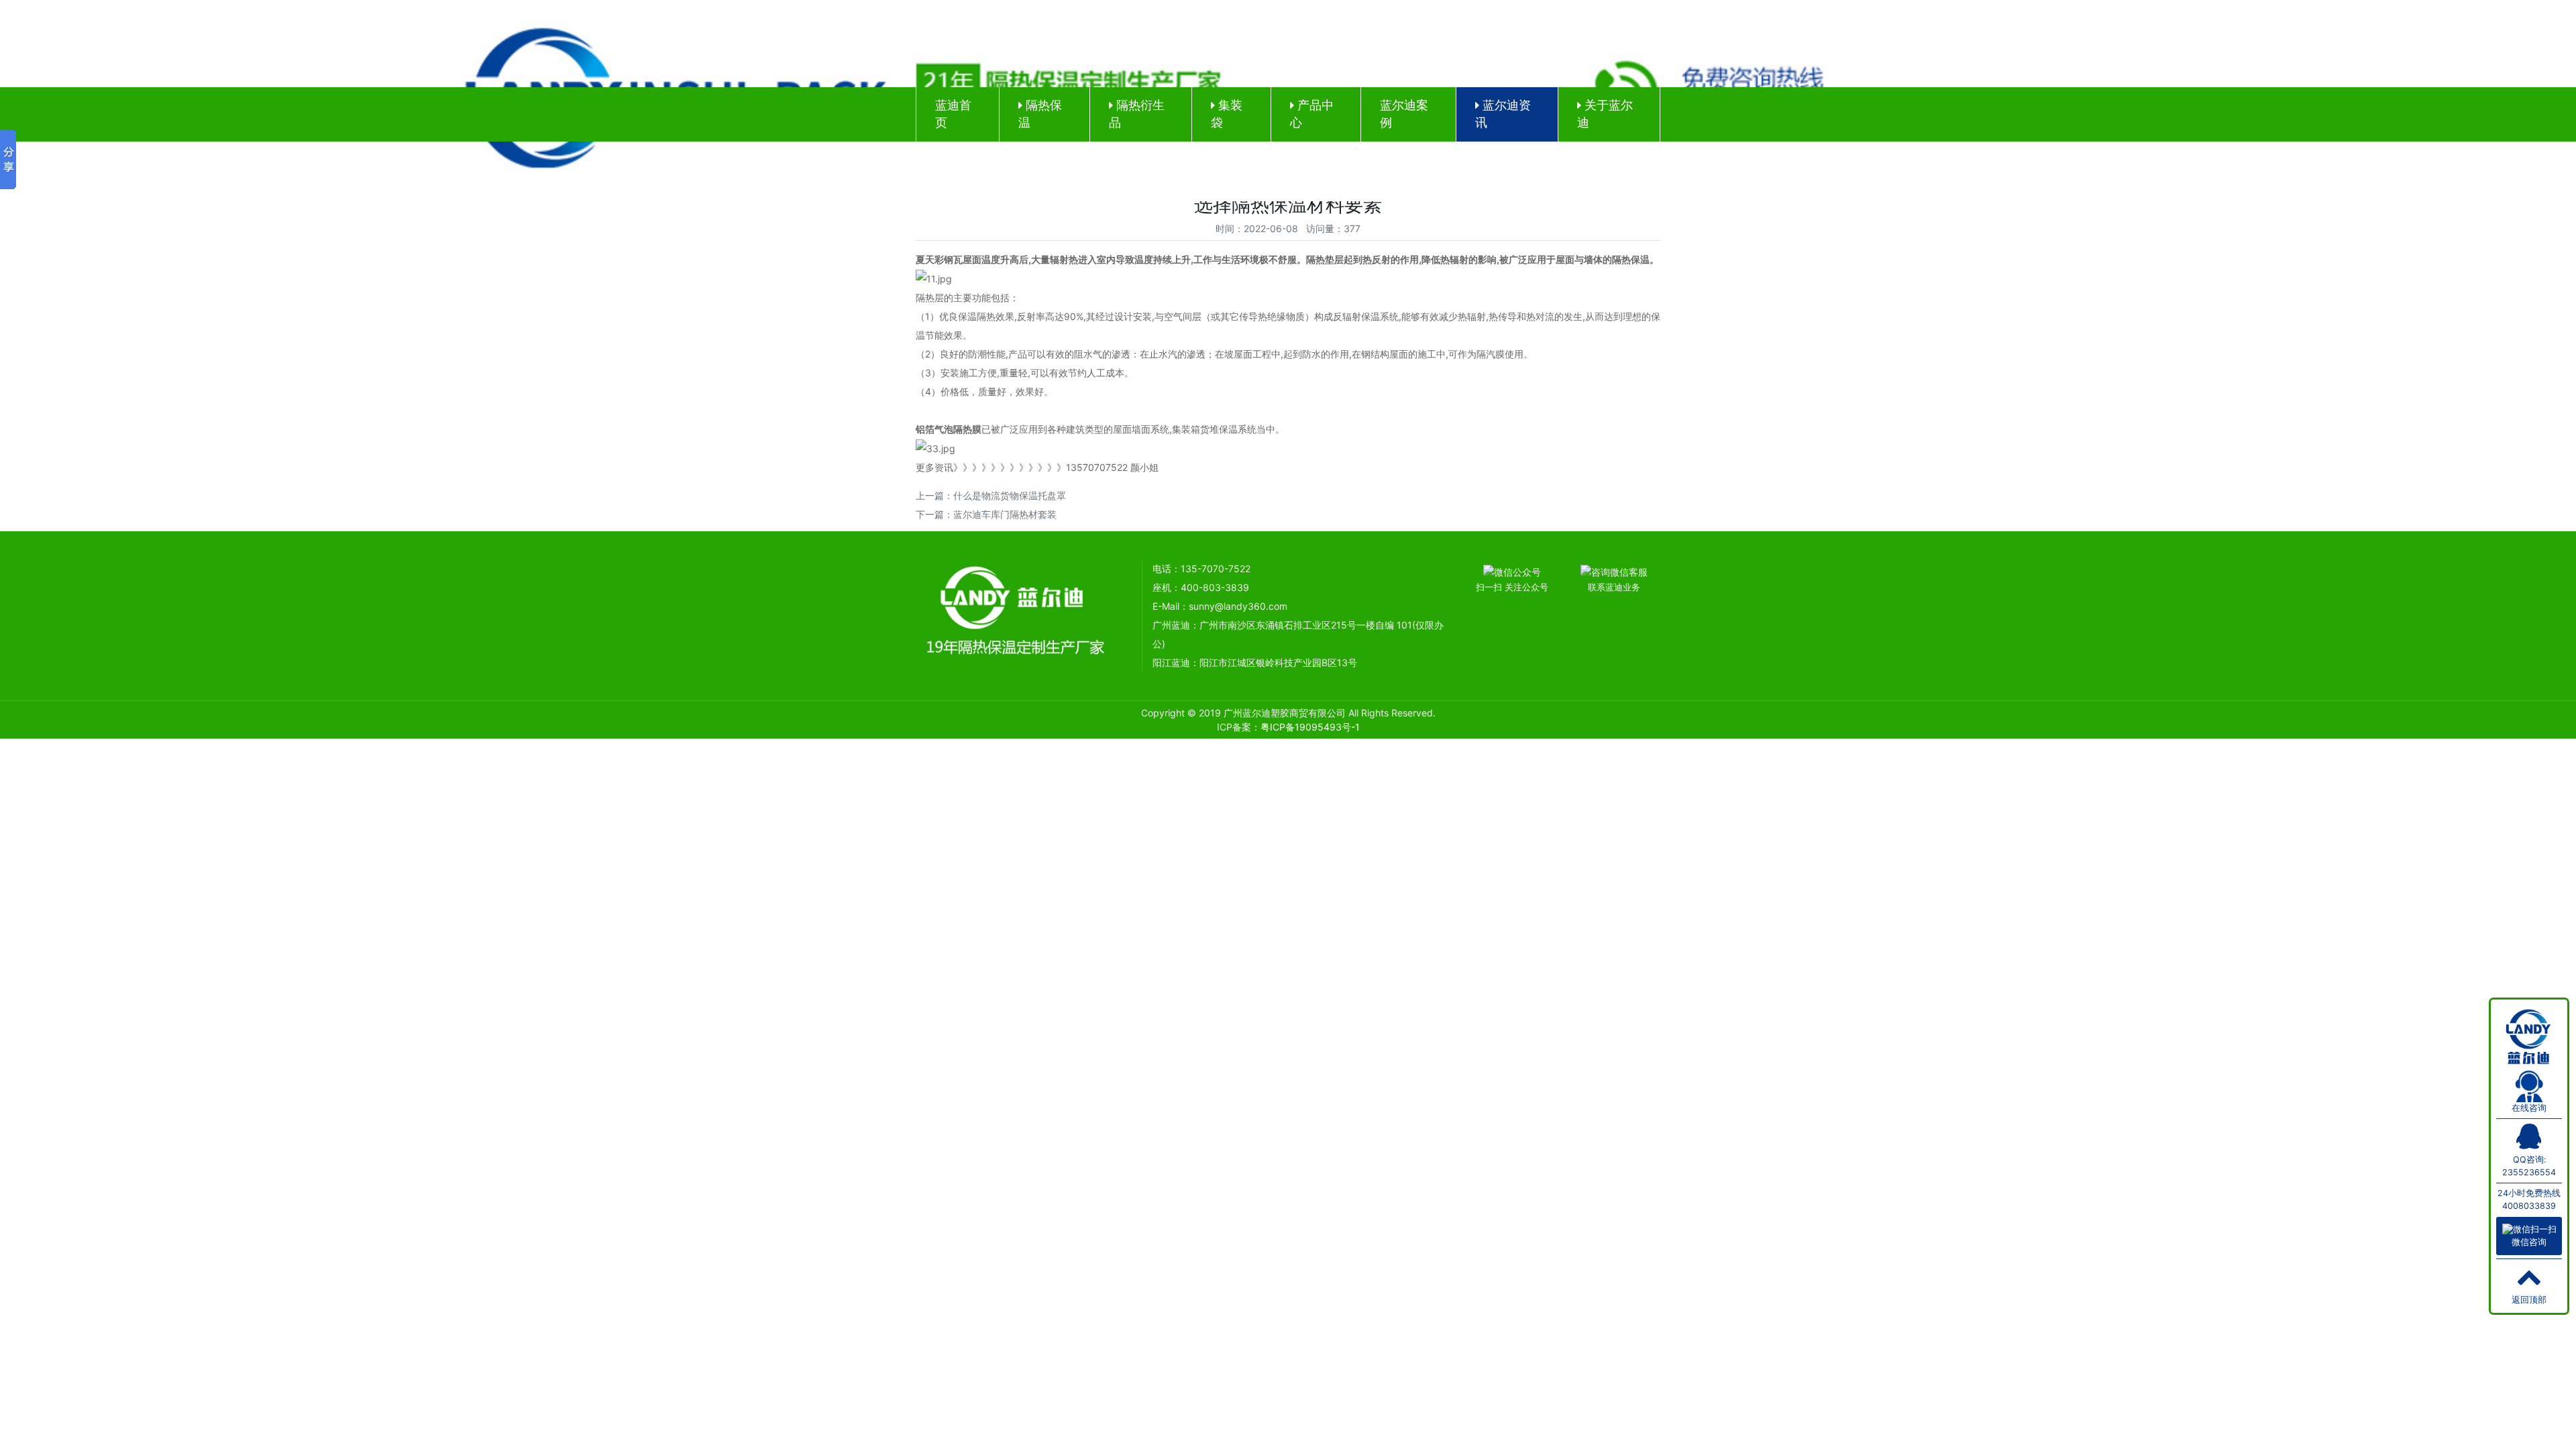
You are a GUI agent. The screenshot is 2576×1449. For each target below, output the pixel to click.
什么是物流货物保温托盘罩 (1010, 495)
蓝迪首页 (953, 114)
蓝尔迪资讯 (1503, 114)
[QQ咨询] (2529, 1142)
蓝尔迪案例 (1404, 114)
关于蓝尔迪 (1605, 114)
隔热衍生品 (1137, 114)
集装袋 (1227, 114)
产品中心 (1312, 114)
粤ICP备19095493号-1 (1310, 727)
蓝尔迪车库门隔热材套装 (1005, 514)
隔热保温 (1040, 114)
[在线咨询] (2529, 1085)
